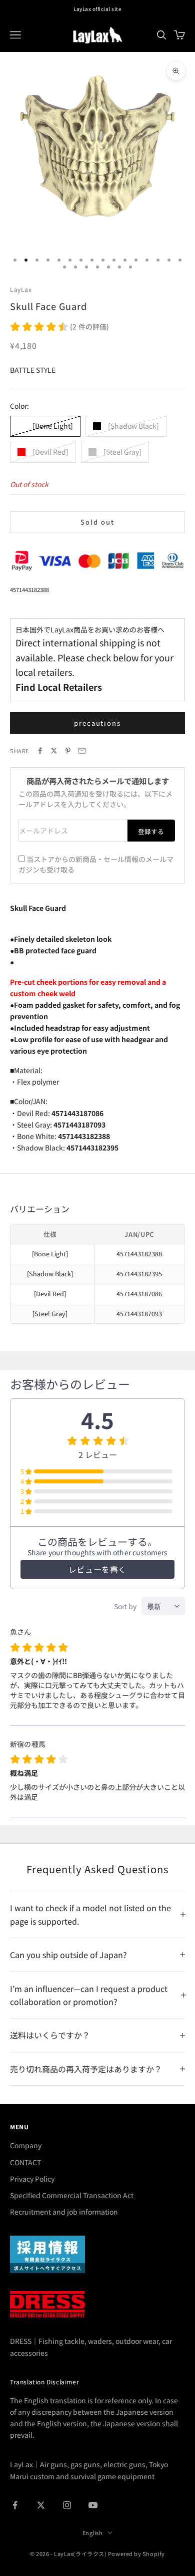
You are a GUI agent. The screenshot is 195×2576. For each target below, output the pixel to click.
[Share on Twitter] (54, 751)
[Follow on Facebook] (15, 2505)
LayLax (21, 289)
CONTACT (25, 2162)
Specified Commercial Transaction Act (72, 2195)
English (93, 2533)
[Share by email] (82, 751)
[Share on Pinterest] (68, 751)
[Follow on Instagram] (67, 2505)
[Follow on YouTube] (93, 2505)
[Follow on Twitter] (41, 2505)
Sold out (97, 522)
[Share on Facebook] (40, 751)
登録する (151, 831)
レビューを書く (97, 1569)
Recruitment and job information (64, 2212)
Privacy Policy (32, 2179)
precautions (97, 723)
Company (26, 2145)
